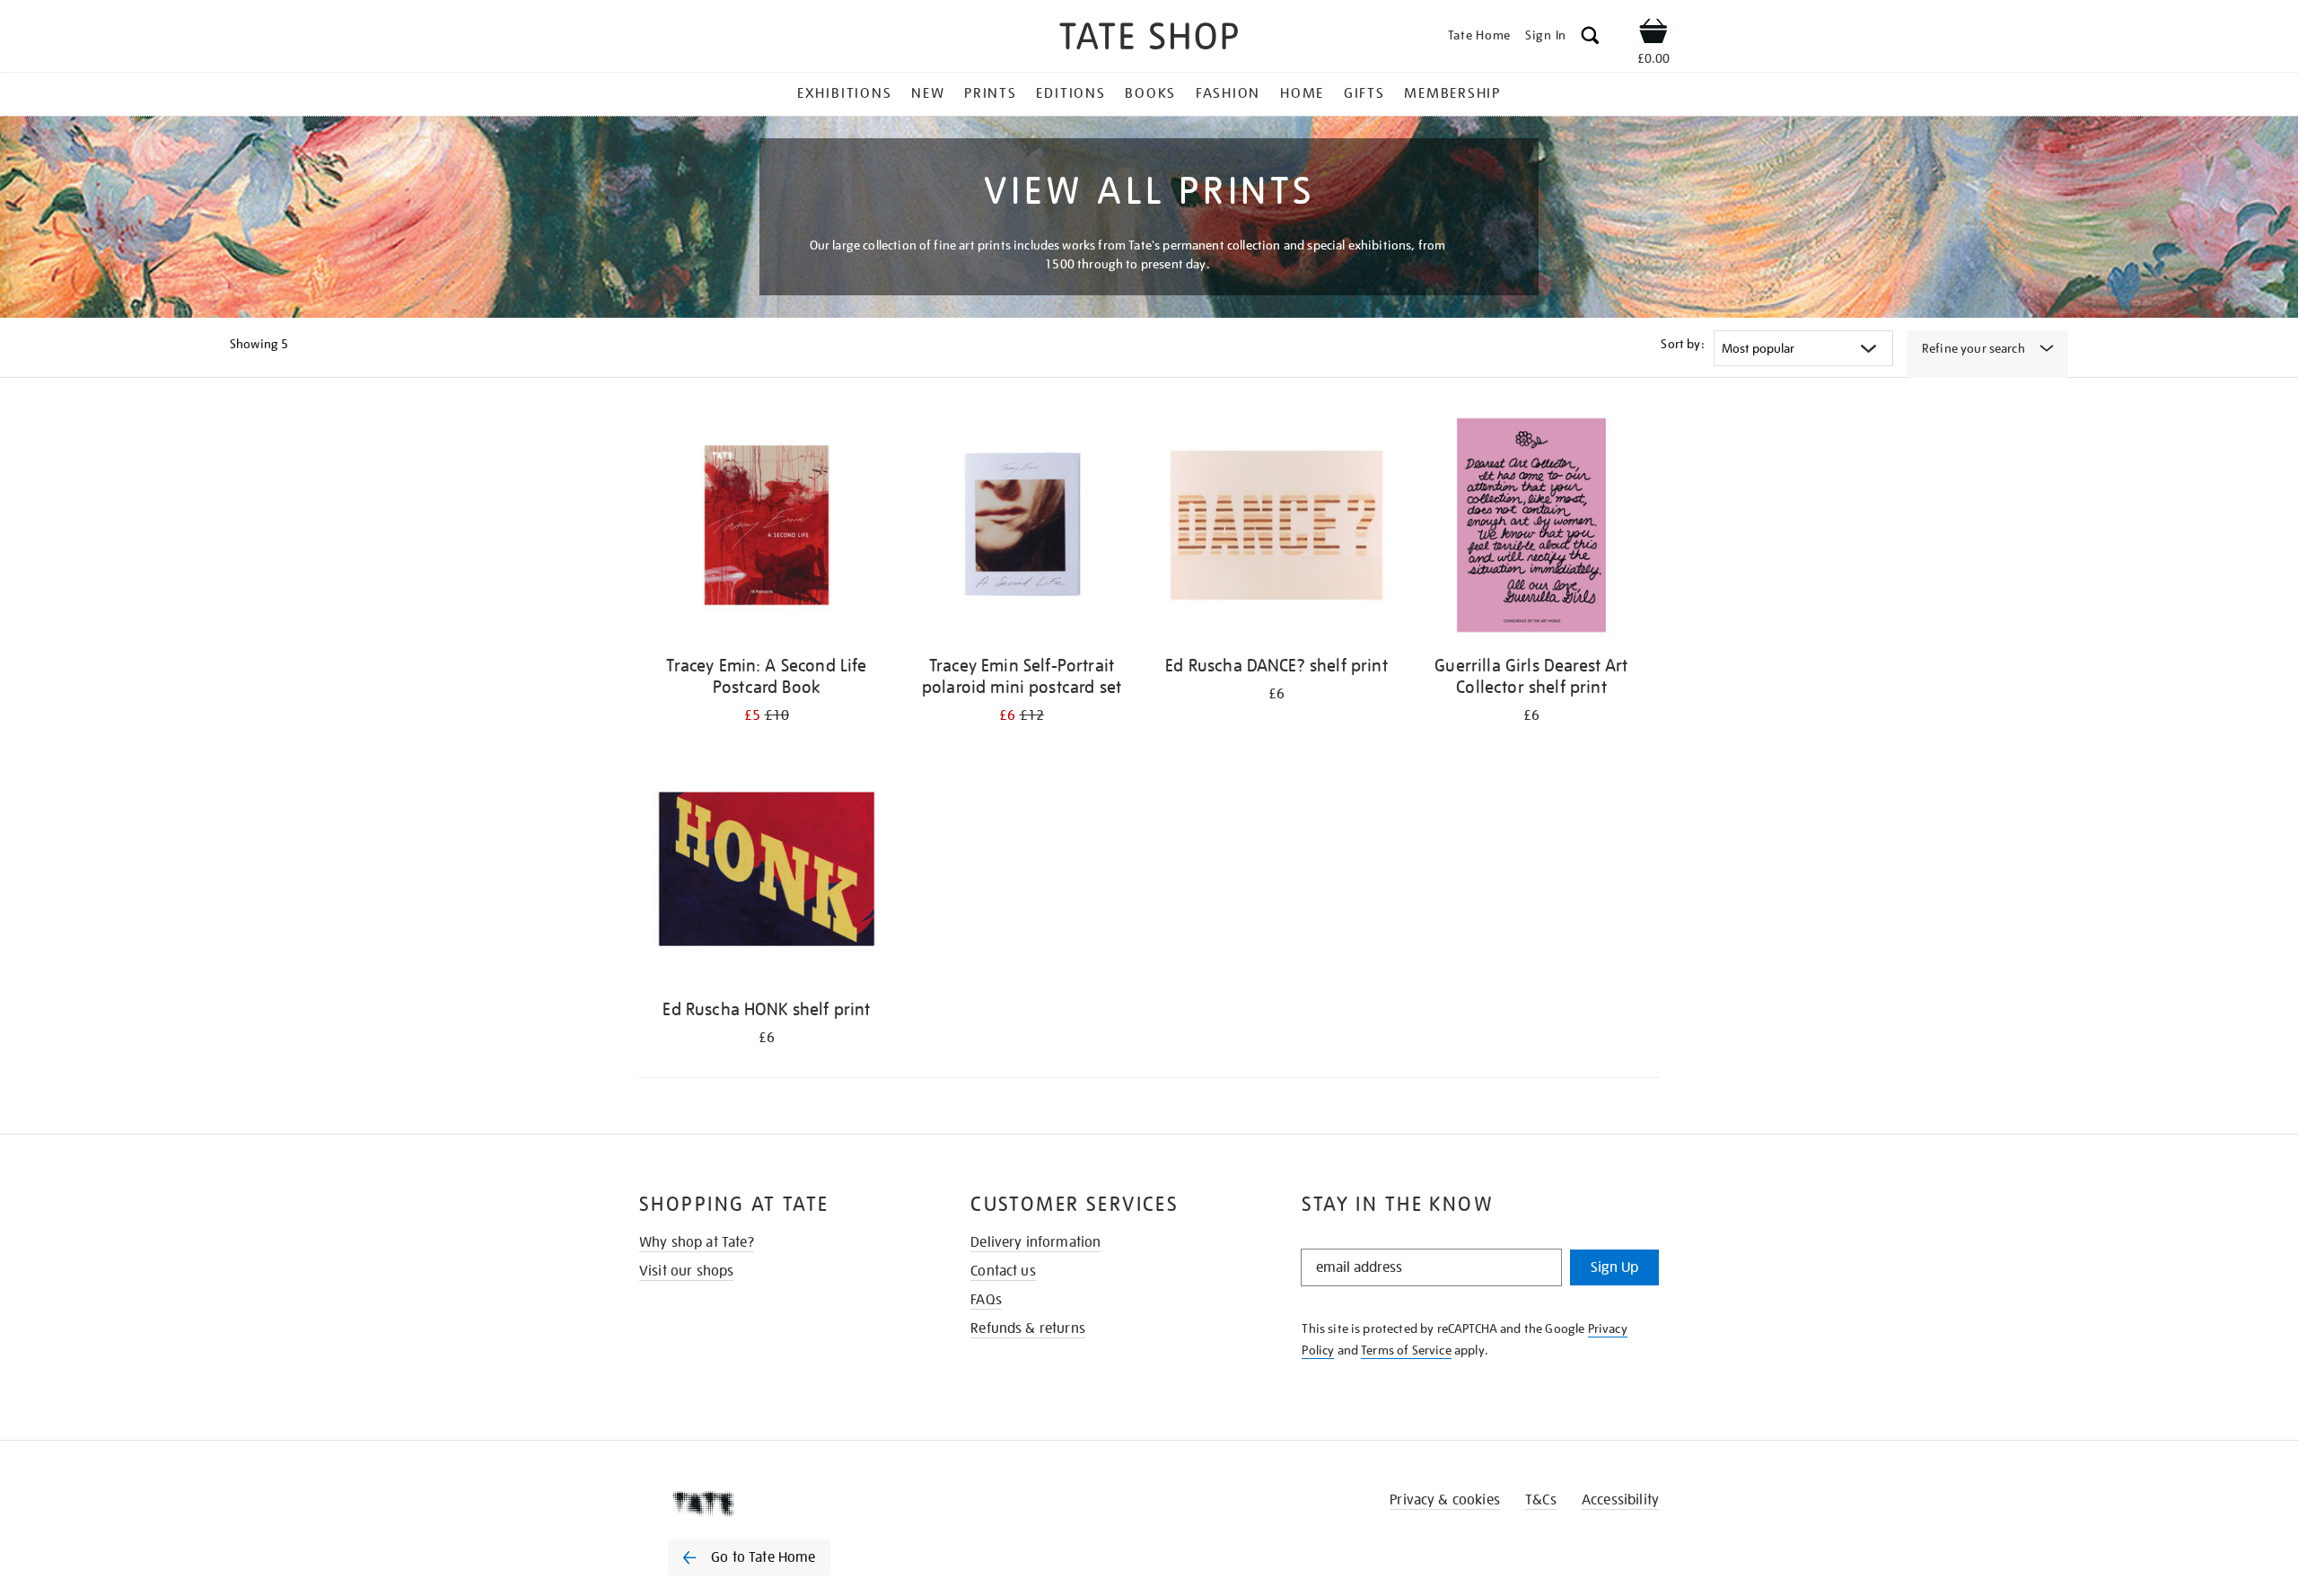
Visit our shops (686, 1271)
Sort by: (1682, 344)
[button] (1590, 38)
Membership (1452, 93)
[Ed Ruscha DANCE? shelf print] (1276, 528)
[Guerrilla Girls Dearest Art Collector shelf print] (1531, 528)
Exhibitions (844, 93)
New (928, 93)
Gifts (1364, 93)
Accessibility (1620, 1500)
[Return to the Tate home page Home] (1149, 39)
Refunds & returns (1028, 1329)
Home (1302, 93)
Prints (991, 93)
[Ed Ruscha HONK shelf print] (767, 872)
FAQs (986, 1300)
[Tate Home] (781, 1504)
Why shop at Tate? (697, 1242)
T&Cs (1541, 1500)
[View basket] (1653, 34)
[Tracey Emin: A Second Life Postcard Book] (767, 528)
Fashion (1228, 93)
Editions (1070, 93)
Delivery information (1035, 1242)
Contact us (1003, 1271)
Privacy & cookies (1445, 1500)
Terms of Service (1406, 1350)
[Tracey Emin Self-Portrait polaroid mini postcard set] (1022, 528)
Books (1150, 93)
